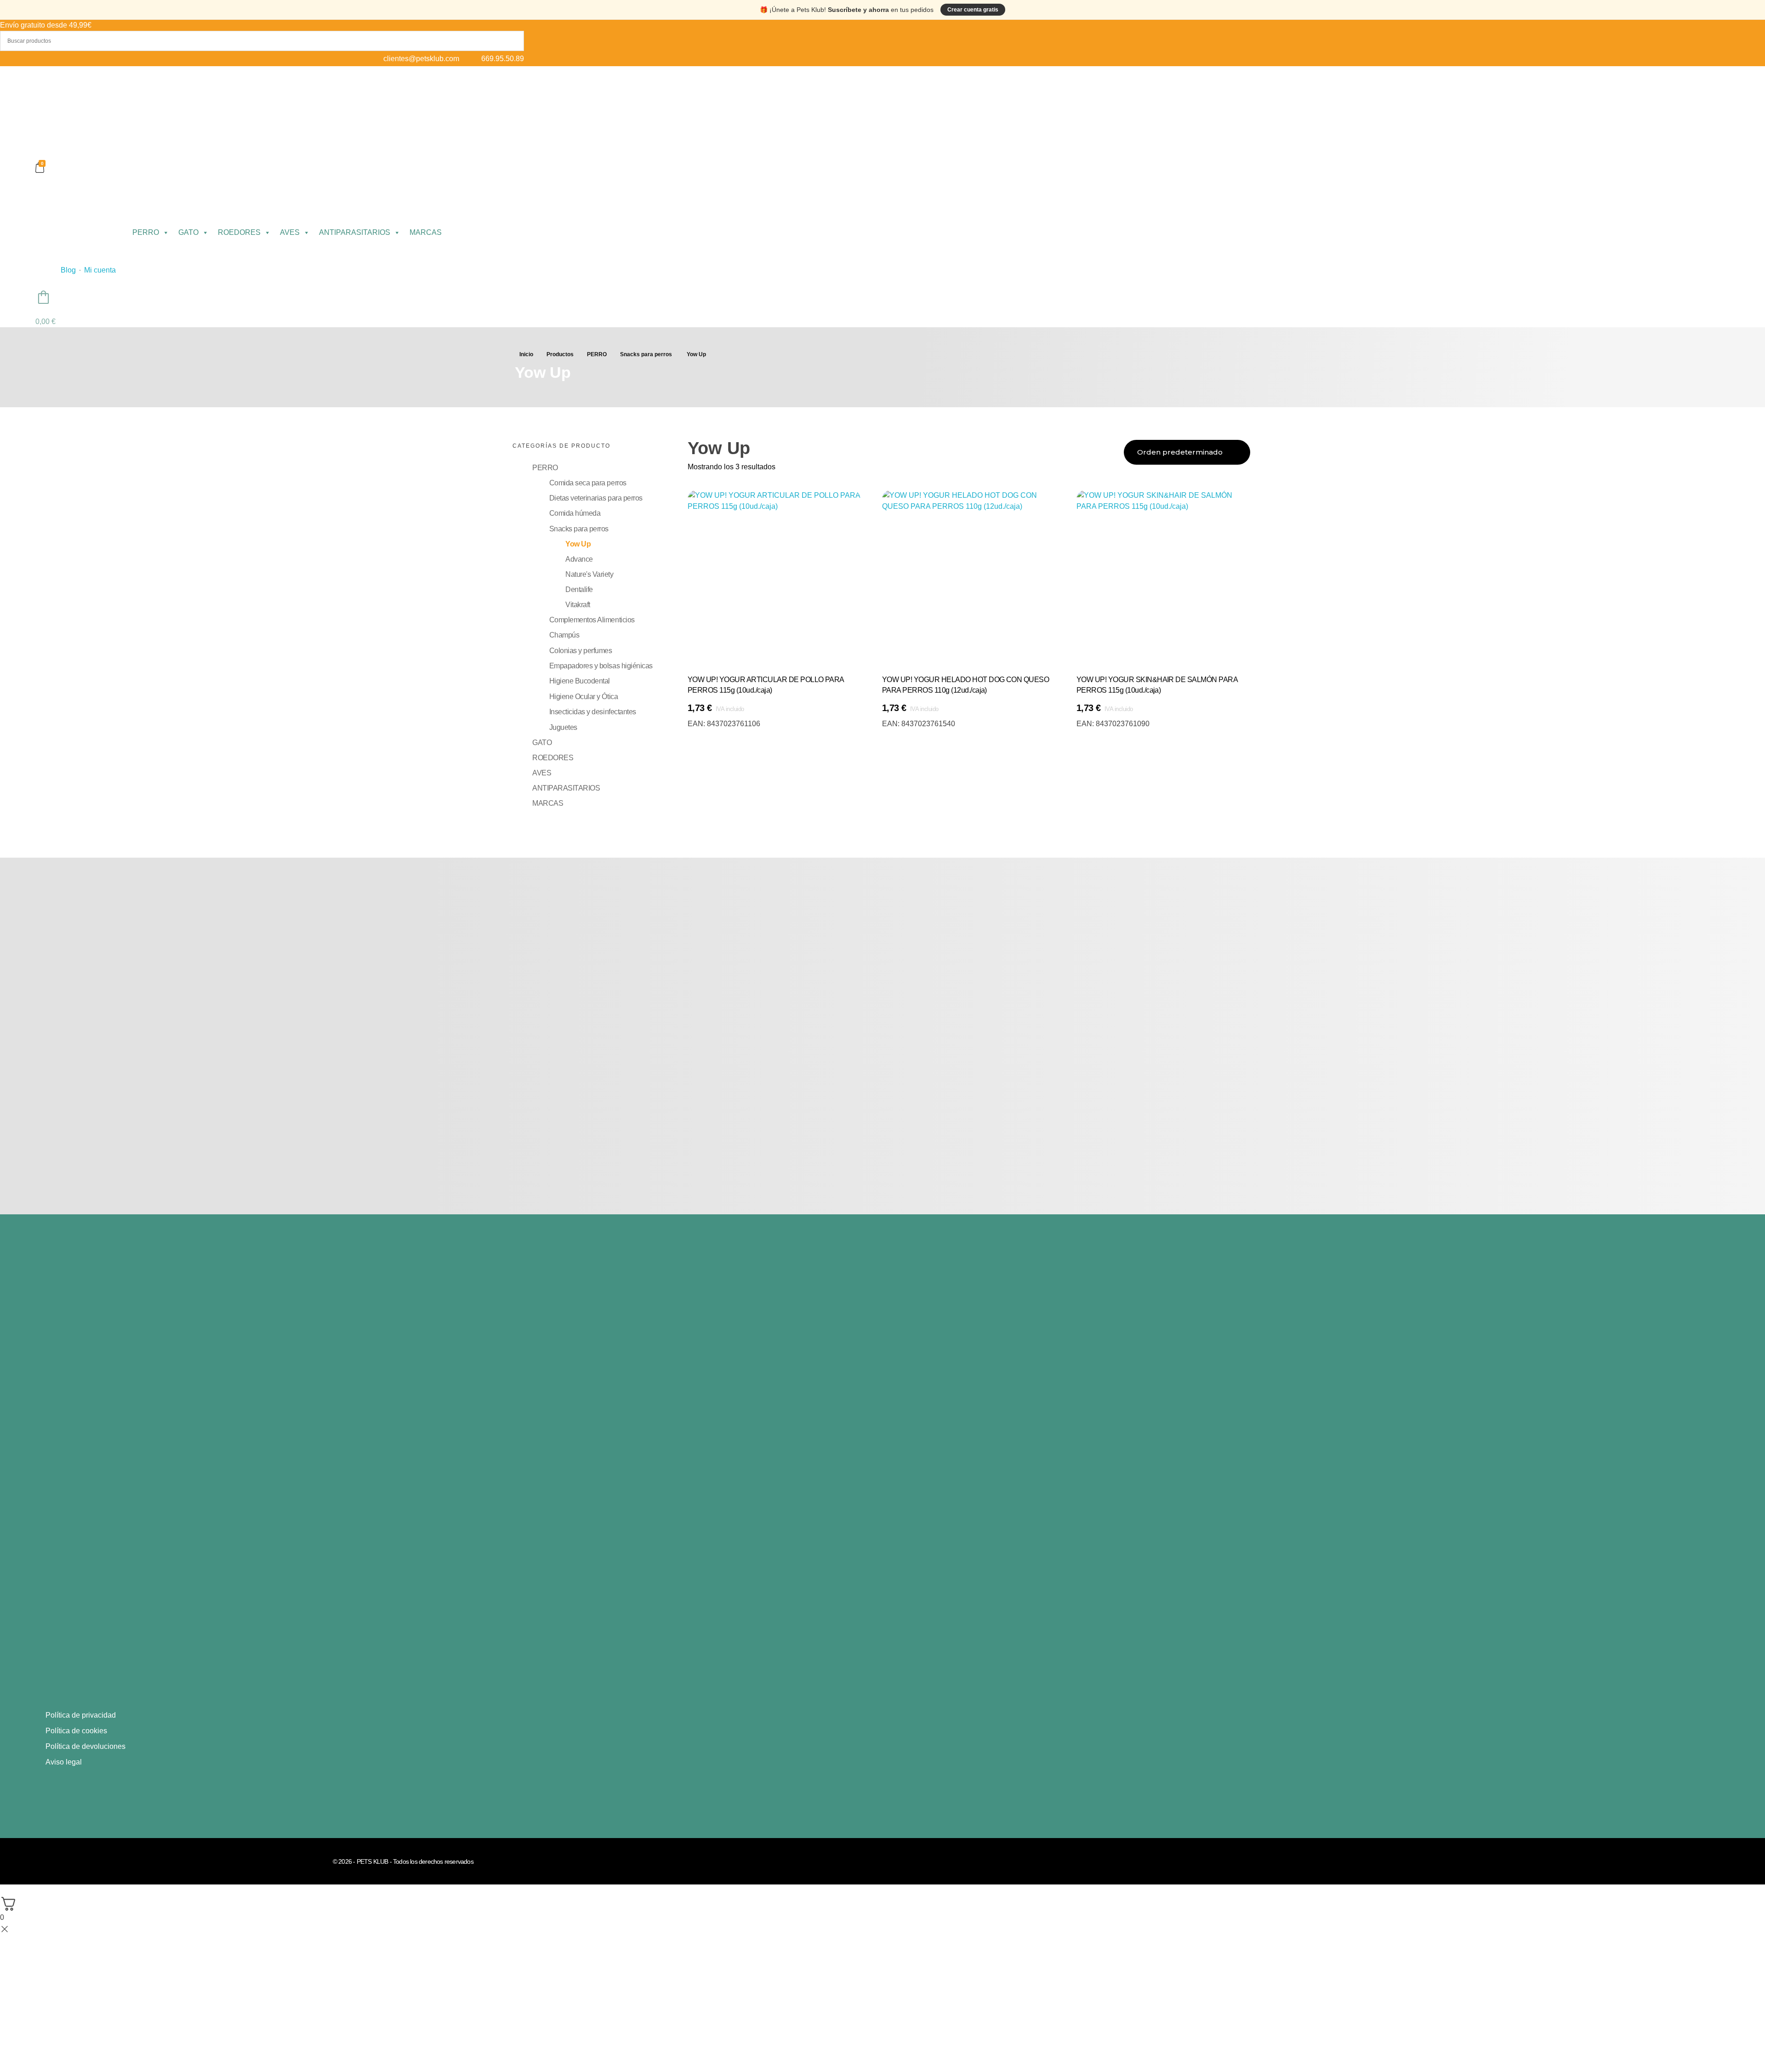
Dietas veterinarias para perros (596, 498)
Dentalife (579, 589)
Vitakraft (578, 605)
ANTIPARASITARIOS (355, 232)
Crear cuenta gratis (973, 10)
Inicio (526, 354)
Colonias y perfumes (581, 651)
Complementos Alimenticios (592, 620)
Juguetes (563, 727)
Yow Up (578, 544)
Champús (564, 635)
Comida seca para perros (588, 483)
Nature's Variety (589, 574)
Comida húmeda (575, 513)
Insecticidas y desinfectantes (593, 712)
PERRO (146, 232)
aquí (120, 1643)
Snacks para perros (646, 354)
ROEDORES (239, 232)
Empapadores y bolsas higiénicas (601, 666)
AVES (290, 232)
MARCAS (426, 232)
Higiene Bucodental (580, 681)
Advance (579, 559)
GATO (188, 232)
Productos (560, 354)
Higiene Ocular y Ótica (584, 697)
